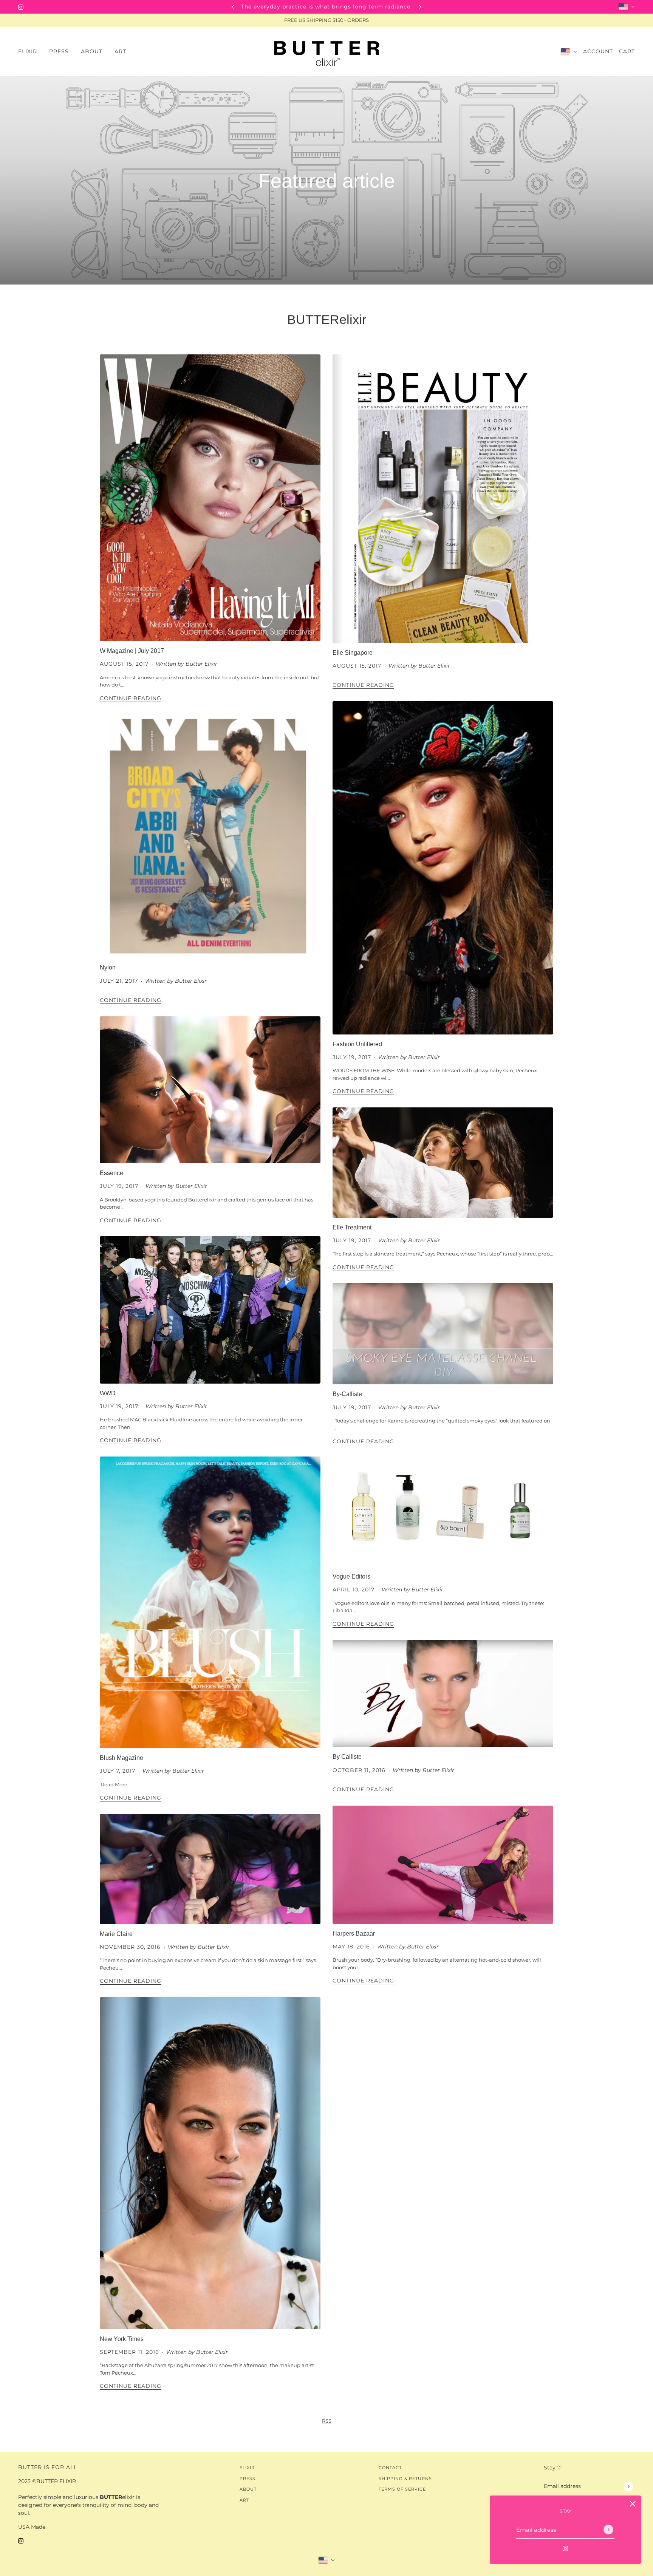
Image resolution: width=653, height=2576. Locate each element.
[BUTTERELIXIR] (326, 52)
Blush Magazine (121, 1758)
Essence (111, 1173)
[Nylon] (210, 836)
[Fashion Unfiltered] (443, 868)
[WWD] (210, 1310)
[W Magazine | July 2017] (210, 498)
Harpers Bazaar (354, 1934)
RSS (327, 2421)
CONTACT (390, 2468)
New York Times (122, 2339)
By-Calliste (347, 1394)
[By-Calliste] (443, 1334)
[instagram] (21, 7)
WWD (108, 1393)
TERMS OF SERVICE (402, 2489)
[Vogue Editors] (443, 1512)
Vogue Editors (351, 1576)
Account (598, 51)
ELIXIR (247, 2468)
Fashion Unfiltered (357, 1044)
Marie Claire (116, 1934)
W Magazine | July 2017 (132, 651)
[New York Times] (210, 2163)
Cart (627, 51)
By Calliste (347, 1757)
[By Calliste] (443, 1693)
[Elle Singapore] (443, 499)
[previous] (233, 7)
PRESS (248, 2479)
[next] (420, 7)
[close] (633, 2504)
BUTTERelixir (327, 319)
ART (244, 2500)
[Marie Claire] (210, 1869)
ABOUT (248, 2489)
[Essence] (210, 1090)
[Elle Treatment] (443, 1163)
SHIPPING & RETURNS (405, 2479)
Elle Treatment (352, 1227)
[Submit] (608, 2530)
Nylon (108, 967)
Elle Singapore (353, 653)
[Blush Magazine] (210, 1602)
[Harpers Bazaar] (443, 1865)
